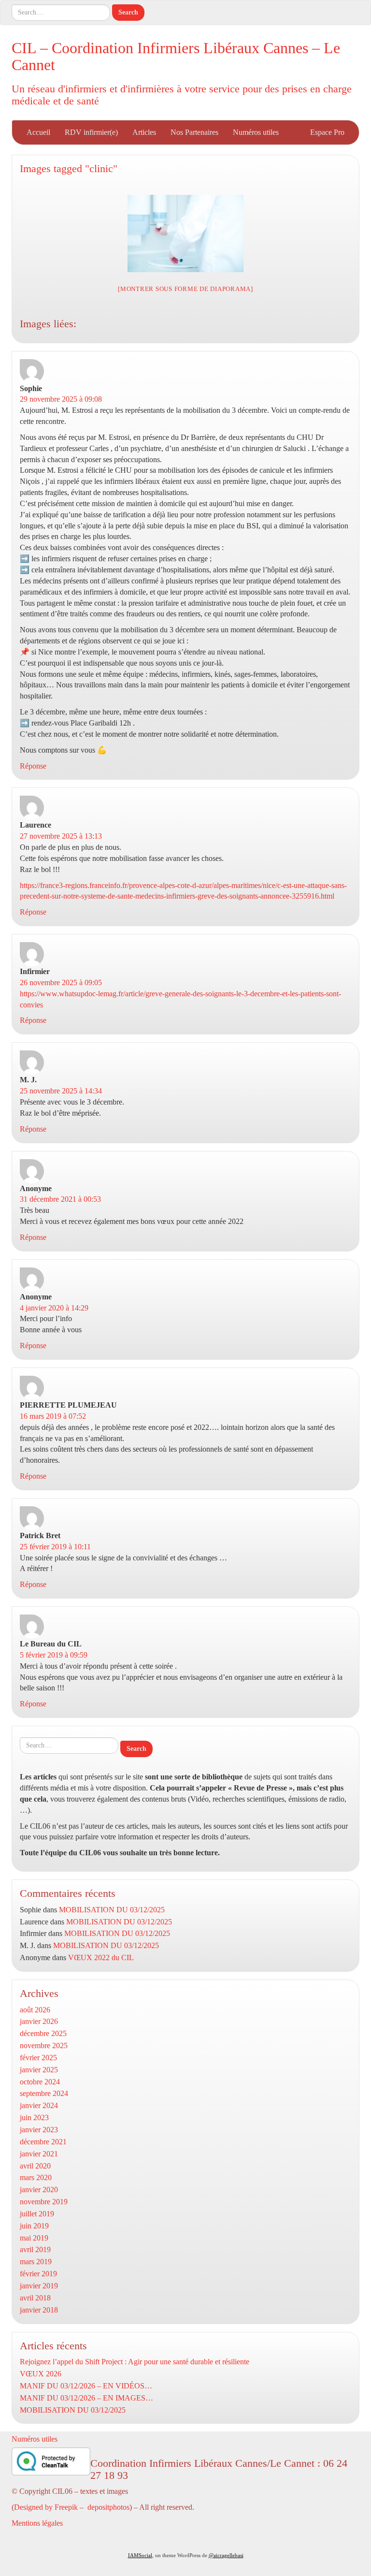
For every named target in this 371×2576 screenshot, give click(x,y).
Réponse (33, 766)
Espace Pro (327, 132)
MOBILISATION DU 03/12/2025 (112, 1910)
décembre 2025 (43, 2033)
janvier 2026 (39, 2021)
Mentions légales (37, 2523)
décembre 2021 (43, 2142)
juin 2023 (34, 2118)
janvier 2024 (39, 2105)
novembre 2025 (44, 2045)
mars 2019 (36, 2262)
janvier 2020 (39, 2190)
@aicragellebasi (226, 2555)
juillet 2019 (37, 2214)
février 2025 (38, 2058)
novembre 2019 (44, 2202)
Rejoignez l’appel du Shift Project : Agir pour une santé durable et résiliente (135, 2362)
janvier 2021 (39, 2154)
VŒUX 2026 (41, 2374)
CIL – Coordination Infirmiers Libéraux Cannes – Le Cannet (176, 56)
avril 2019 (35, 2249)
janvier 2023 (39, 2130)
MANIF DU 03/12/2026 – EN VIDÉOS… (86, 2386)
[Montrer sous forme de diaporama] (185, 289)
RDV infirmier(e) (91, 132)
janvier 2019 (39, 2286)
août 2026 (35, 2010)
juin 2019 (34, 2226)
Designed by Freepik (46, 2507)
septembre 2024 (44, 2093)
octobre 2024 (40, 2082)
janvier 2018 (39, 2310)
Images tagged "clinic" (69, 168)
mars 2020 (36, 2177)
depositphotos (108, 2507)
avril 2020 (35, 2166)
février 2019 (38, 2274)
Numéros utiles (256, 132)
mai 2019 (34, 2238)
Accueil (38, 132)
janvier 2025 (39, 2070)
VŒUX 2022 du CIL (101, 1957)
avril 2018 (35, 2298)
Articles (144, 132)
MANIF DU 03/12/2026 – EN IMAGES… (86, 2398)
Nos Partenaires (194, 132)
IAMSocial (140, 2555)
